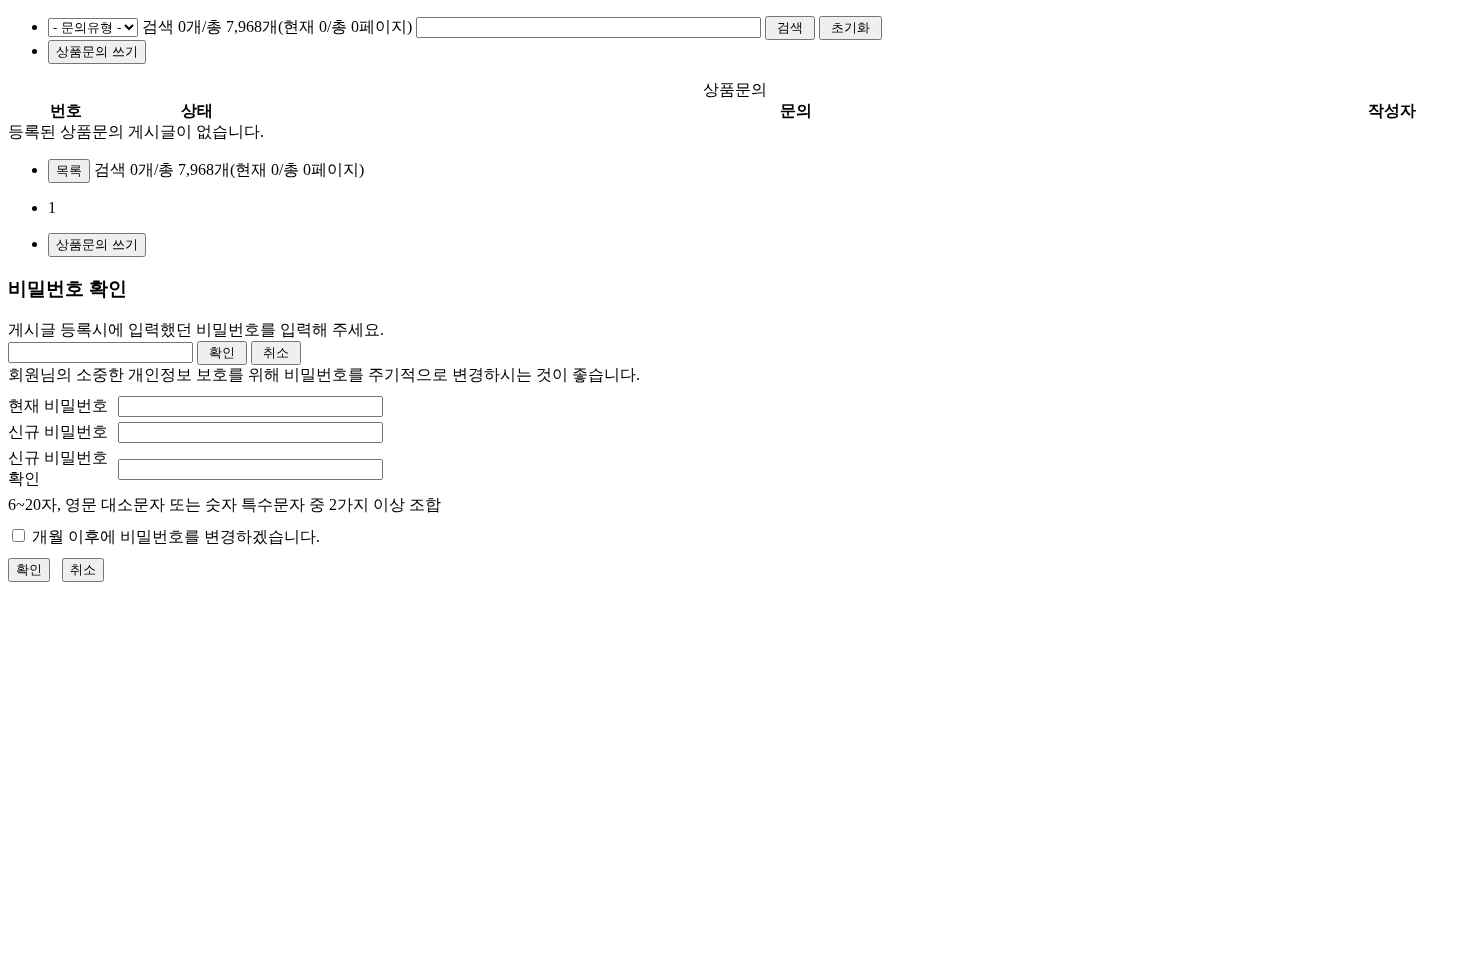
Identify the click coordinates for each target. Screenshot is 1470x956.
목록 (69, 170)
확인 (29, 569)
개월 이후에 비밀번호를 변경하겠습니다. (174, 536)
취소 (83, 569)
